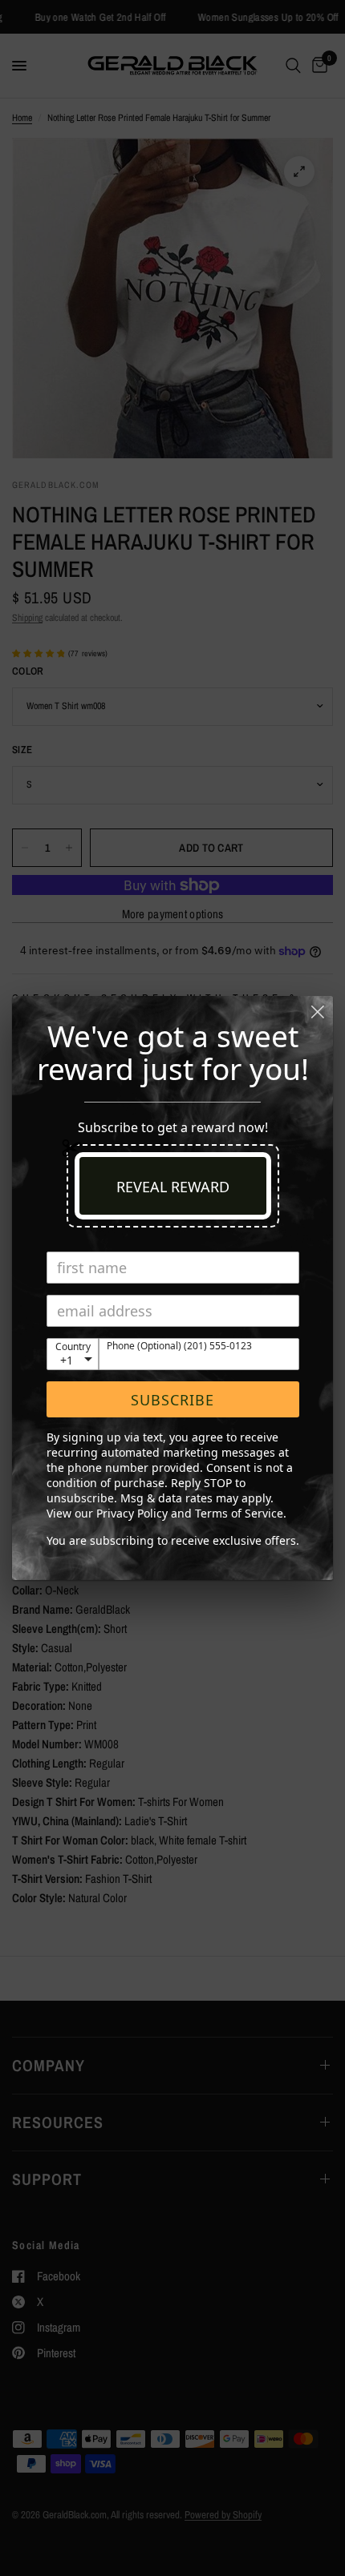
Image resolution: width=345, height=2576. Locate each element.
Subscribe (172, 1400)
